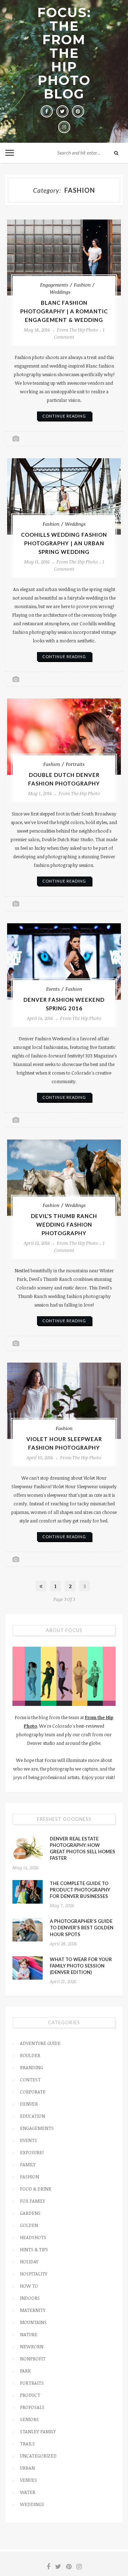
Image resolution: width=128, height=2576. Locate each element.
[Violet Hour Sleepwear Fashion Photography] (64, 1401)
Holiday (29, 2262)
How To (29, 2286)
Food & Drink (36, 2189)
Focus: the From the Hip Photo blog (64, 53)
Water (28, 2492)
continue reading (64, 416)
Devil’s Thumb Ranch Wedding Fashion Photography (64, 1224)
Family (28, 2165)
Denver (29, 2104)
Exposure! (32, 2152)
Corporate (33, 2092)
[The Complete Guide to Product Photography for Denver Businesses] (28, 1892)
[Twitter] (62, 111)
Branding (31, 2067)
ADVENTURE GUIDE (40, 2043)
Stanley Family (38, 2431)
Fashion (82, 285)
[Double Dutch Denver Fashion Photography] (64, 737)
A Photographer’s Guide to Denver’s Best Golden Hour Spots (82, 1928)
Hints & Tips (34, 2249)
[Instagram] (64, 127)
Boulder (30, 2055)
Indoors (30, 2298)
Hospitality (34, 2274)
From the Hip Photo (78, 330)
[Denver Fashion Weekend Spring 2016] (64, 961)
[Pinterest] (78, 111)
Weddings (60, 292)
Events (53, 989)
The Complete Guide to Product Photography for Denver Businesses (80, 1890)
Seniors (29, 2419)
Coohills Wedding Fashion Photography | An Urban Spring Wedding (64, 543)
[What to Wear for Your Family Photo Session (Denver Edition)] (28, 1968)
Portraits (75, 764)
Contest (30, 2080)
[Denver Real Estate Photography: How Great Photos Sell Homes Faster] (28, 1847)
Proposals (32, 2407)
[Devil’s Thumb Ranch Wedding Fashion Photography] (64, 1178)
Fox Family (33, 2201)
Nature (29, 2334)
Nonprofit (33, 2359)
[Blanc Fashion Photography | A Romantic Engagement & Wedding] (64, 257)
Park (25, 2371)
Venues (28, 2480)
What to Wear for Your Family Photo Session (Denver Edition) (81, 1966)
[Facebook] (47, 111)
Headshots (33, 2237)
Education (33, 2116)
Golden (29, 2225)
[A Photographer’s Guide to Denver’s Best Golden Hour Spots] (28, 1930)
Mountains (33, 2322)
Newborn (32, 2347)
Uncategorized (38, 2456)
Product (30, 2395)
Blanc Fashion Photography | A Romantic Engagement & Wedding (64, 311)
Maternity (33, 2310)
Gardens (30, 2213)
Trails (27, 2444)
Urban (27, 2468)
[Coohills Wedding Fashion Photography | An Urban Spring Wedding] (64, 496)
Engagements (54, 285)
